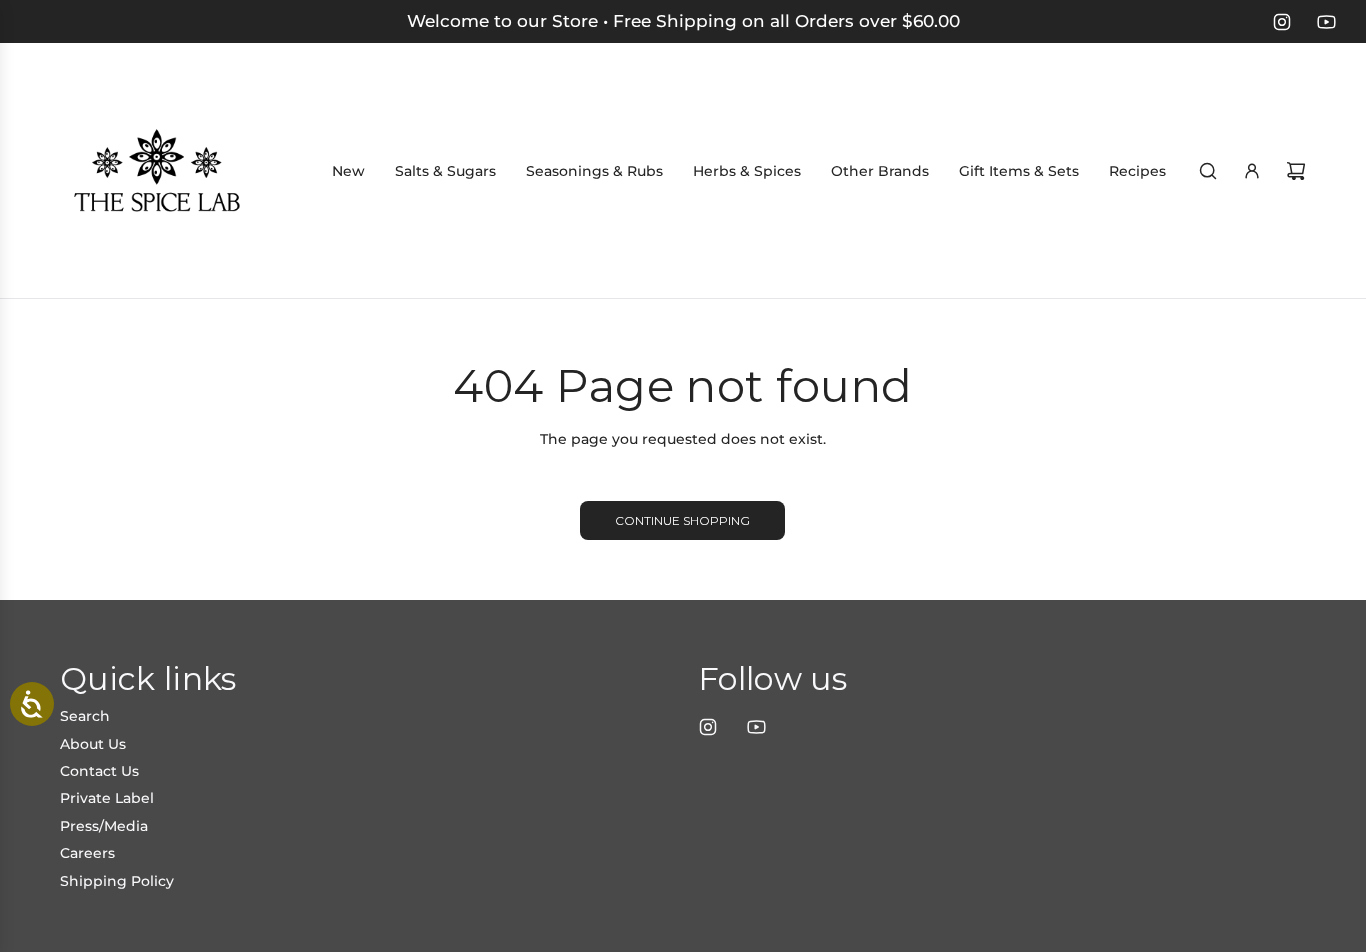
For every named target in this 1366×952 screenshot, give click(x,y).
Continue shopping (682, 520)
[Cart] (1296, 171)
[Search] (1208, 171)
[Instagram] (1282, 22)
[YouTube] (1326, 22)
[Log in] (1252, 171)
